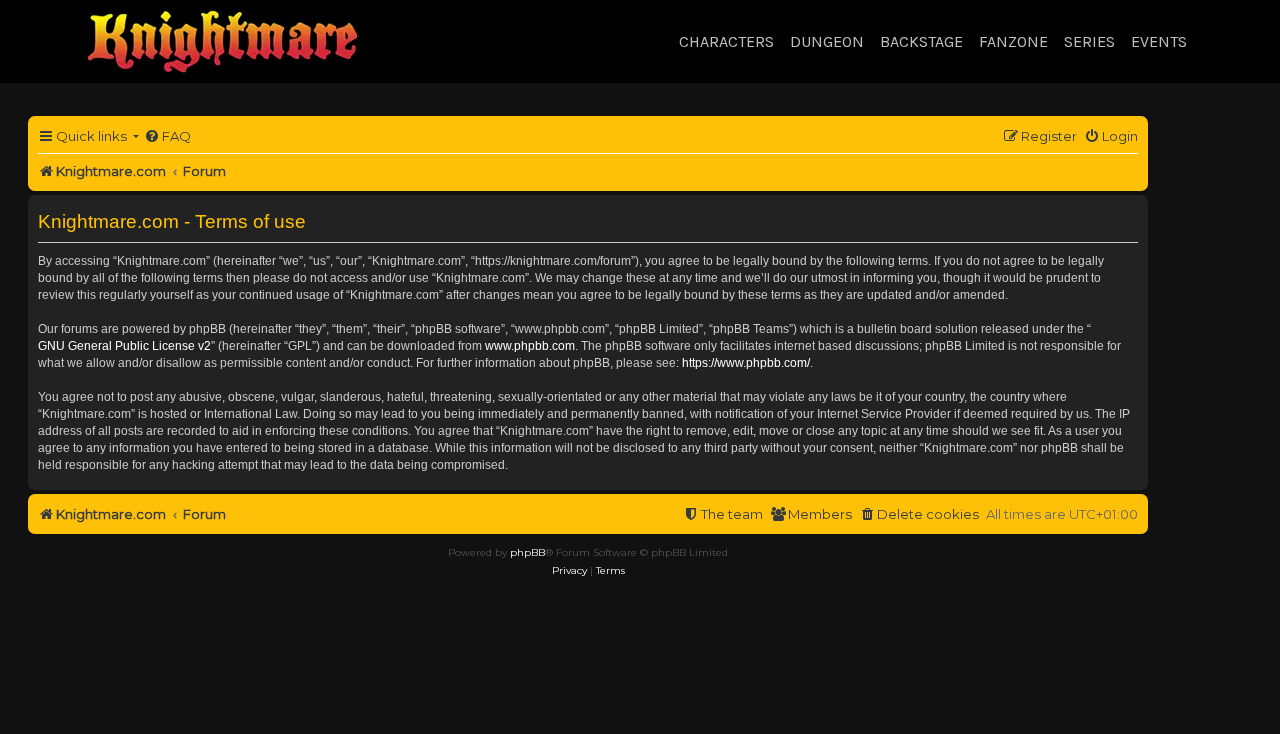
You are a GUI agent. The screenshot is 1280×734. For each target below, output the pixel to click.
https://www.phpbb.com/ (746, 363)
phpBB (527, 552)
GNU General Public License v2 (124, 346)
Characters (726, 41)
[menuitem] (167, 136)
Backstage (921, 41)
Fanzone (1013, 41)
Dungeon (827, 41)
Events (1159, 41)
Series (1089, 41)
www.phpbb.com (530, 346)
